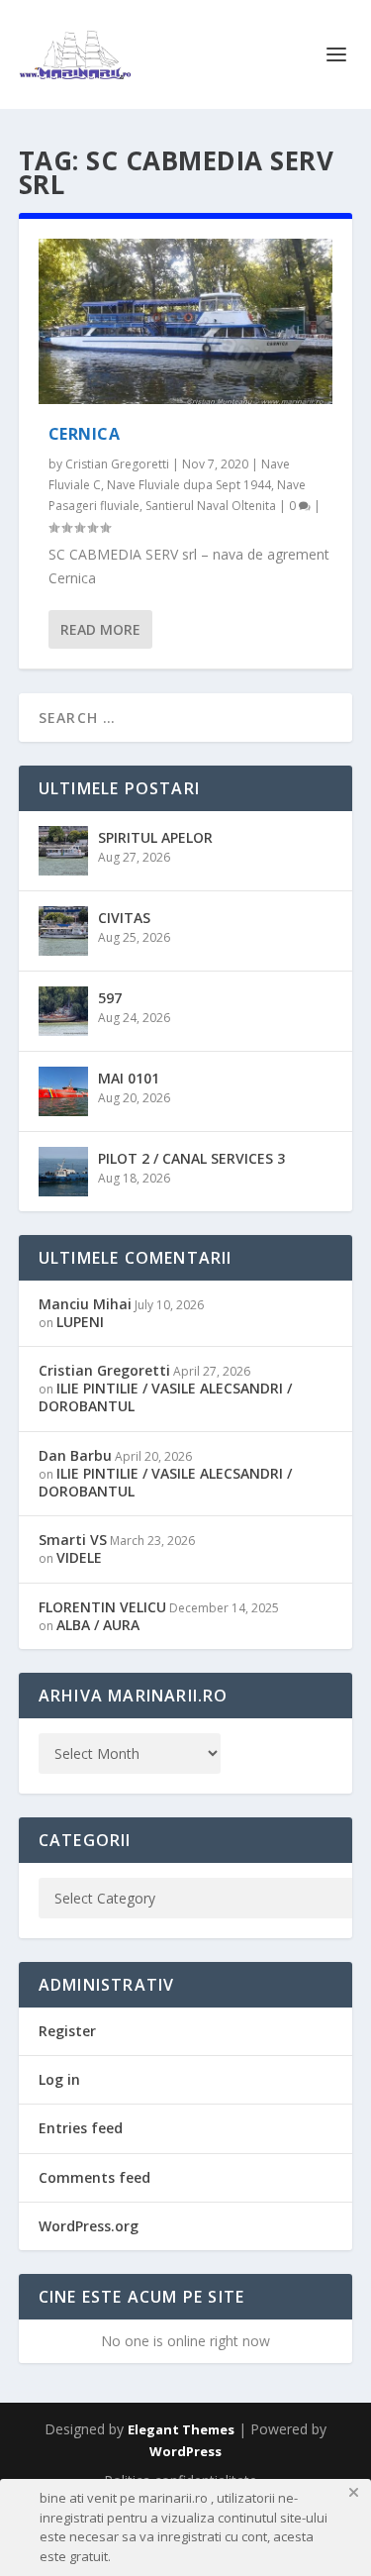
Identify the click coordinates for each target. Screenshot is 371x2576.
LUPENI (80, 1322)
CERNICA (85, 434)
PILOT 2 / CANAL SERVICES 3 (191, 1158)
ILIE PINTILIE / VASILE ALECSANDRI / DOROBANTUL (165, 1397)
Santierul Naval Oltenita (211, 506)
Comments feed (94, 2177)
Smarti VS (73, 1540)
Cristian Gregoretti (117, 464)
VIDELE (79, 1557)
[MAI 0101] (63, 1091)
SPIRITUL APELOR (155, 837)
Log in (59, 2079)
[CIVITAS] (63, 931)
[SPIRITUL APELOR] (63, 851)
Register (67, 2031)
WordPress (185, 2451)
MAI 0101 (129, 1078)
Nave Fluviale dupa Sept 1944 (189, 485)
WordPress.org (89, 2226)
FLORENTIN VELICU (102, 1607)
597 (110, 998)
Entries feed (81, 2128)
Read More (100, 629)
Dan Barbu (75, 1455)
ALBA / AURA (98, 1625)
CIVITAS (124, 918)
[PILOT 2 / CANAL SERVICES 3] (63, 1172)
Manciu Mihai (85, 1304)
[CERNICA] (186, 321)
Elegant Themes (181, 2429)
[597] (63, 1011)
